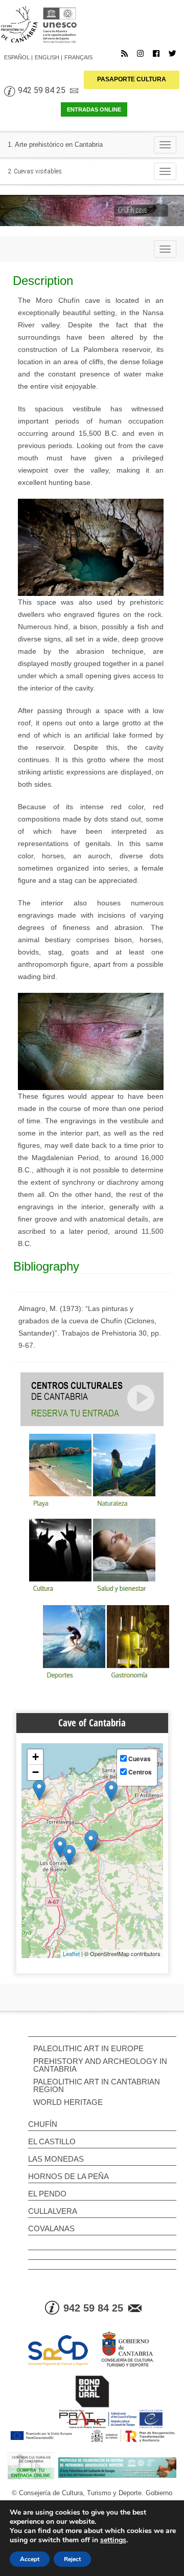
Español (17, 57)
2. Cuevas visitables (35, 171)
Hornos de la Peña (68, 2176)
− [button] (36, 1772)
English (47, 57)
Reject (72, 2559)
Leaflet (71, 1953)
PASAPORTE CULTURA (132, 79)
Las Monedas (56, 2159)
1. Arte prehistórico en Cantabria (55, 145)
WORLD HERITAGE (68, 2102)
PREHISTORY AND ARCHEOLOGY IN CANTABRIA (100, 2065)
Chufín (43, 2124)
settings (113, 2540)
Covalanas (51, 2228)
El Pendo (47, 2194)
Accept (30, 2559)
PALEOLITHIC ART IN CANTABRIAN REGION (97, 2085)
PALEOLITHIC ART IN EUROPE (88, 2048)
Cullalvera (53, 2211)
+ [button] (36, 1757)
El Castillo (52, 2141)
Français (78, 57)
